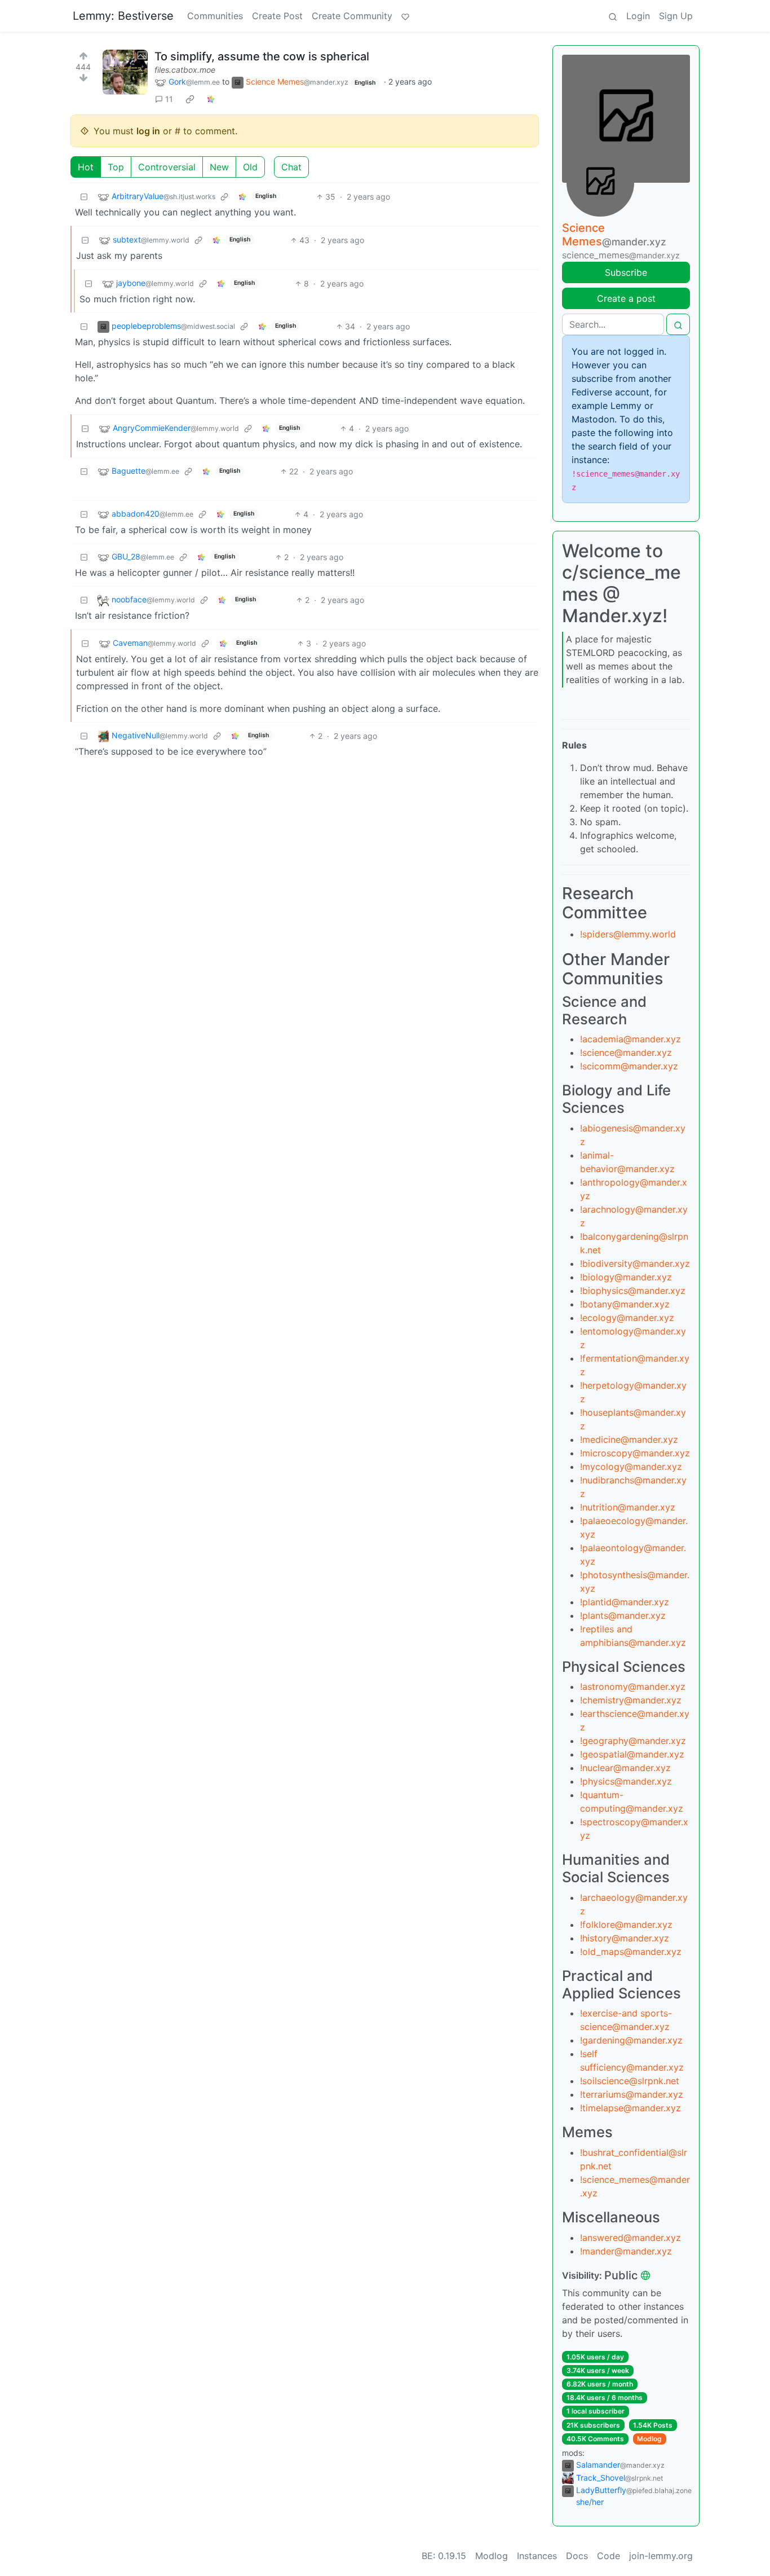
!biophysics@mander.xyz (633, 1291)
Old (250, 167)
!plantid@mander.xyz (625, 1602)
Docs (577, 2556)
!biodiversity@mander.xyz (635, 1263)
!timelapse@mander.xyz (630, 2108)
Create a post (626, 298)
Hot (86, 167)
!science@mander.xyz (626, 1053)
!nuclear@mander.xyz (625, 1768)
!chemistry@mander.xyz (631, 1700)
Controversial (167, 167)
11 (169, 99)
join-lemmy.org (661, 2556)
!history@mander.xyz (625, 1938)
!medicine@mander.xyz (629, 1439)
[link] (190, 99)
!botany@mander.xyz (625, 1304)
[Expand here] (125, 72)
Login (638, 16)
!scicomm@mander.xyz (629, 1066)
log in (148, 131)
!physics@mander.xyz (626, 1781)
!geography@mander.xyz (633, 1741)
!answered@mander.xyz (630, 2238)
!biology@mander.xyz (626, 1277)
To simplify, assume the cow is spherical (262, 56)
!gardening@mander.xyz (631, 2040)
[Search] (613, 16)
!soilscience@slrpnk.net (630, 2081)
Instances (537, 2556)
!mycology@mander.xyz (631, 1467)
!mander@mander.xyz (626, 2251)
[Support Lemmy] (405, 16)
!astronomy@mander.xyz (633, 1686)
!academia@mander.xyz (630, 1039)
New (219, 167)
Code (609, 2556)
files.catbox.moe (185, 70)
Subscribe (626, 272)
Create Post (277, 16)
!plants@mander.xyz (623, 1615)
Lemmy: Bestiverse (123, 16)
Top (116, 167)
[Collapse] (84, 197)
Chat (291, 167)
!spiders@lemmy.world (628, 934)
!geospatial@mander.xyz (632, 1754)
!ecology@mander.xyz (627, 1318)
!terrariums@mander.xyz (632, 2094)
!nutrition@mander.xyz (628, 1507)
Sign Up (676, 16)
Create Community (352, 16)
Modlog (649, 2439)
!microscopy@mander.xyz (635, 1453)
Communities (215, 16)
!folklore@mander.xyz (626, 1925)
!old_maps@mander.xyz (631, 1952)
